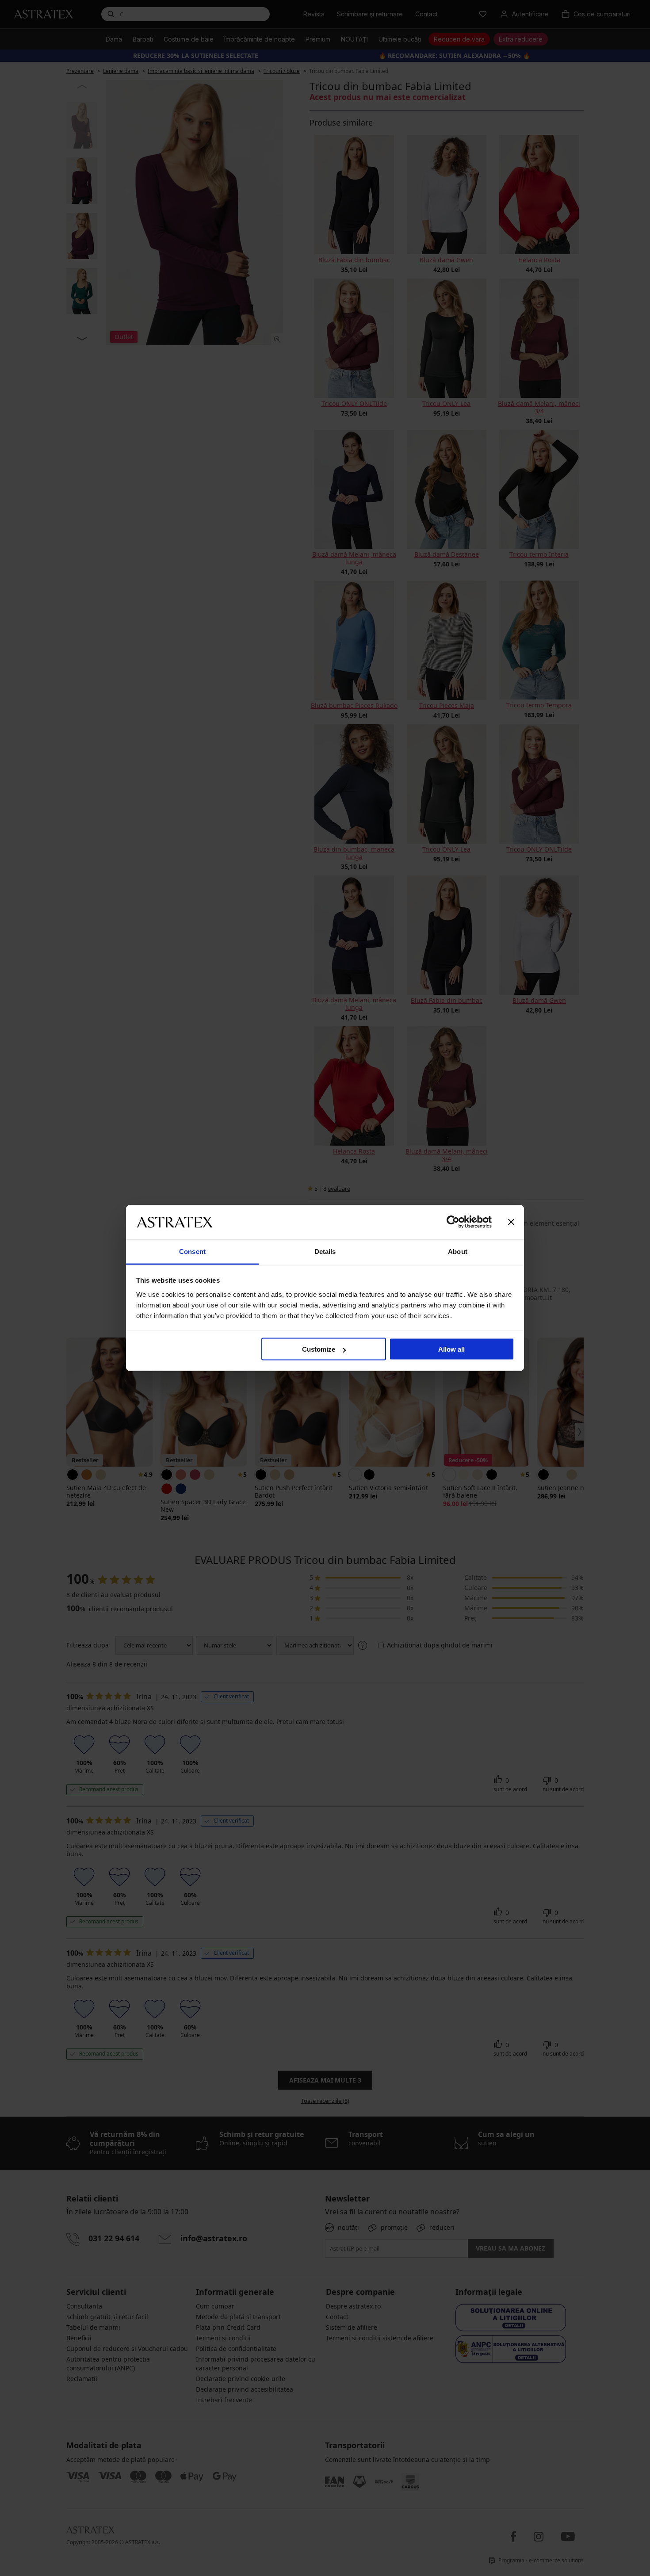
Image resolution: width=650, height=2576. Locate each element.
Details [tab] (325, 1251)
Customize (319, 1349)
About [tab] (458, 1251)
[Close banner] (511, 1222)
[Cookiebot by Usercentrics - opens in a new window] (453, 1222)
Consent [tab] (192, 1251)
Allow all (451, 1349)
